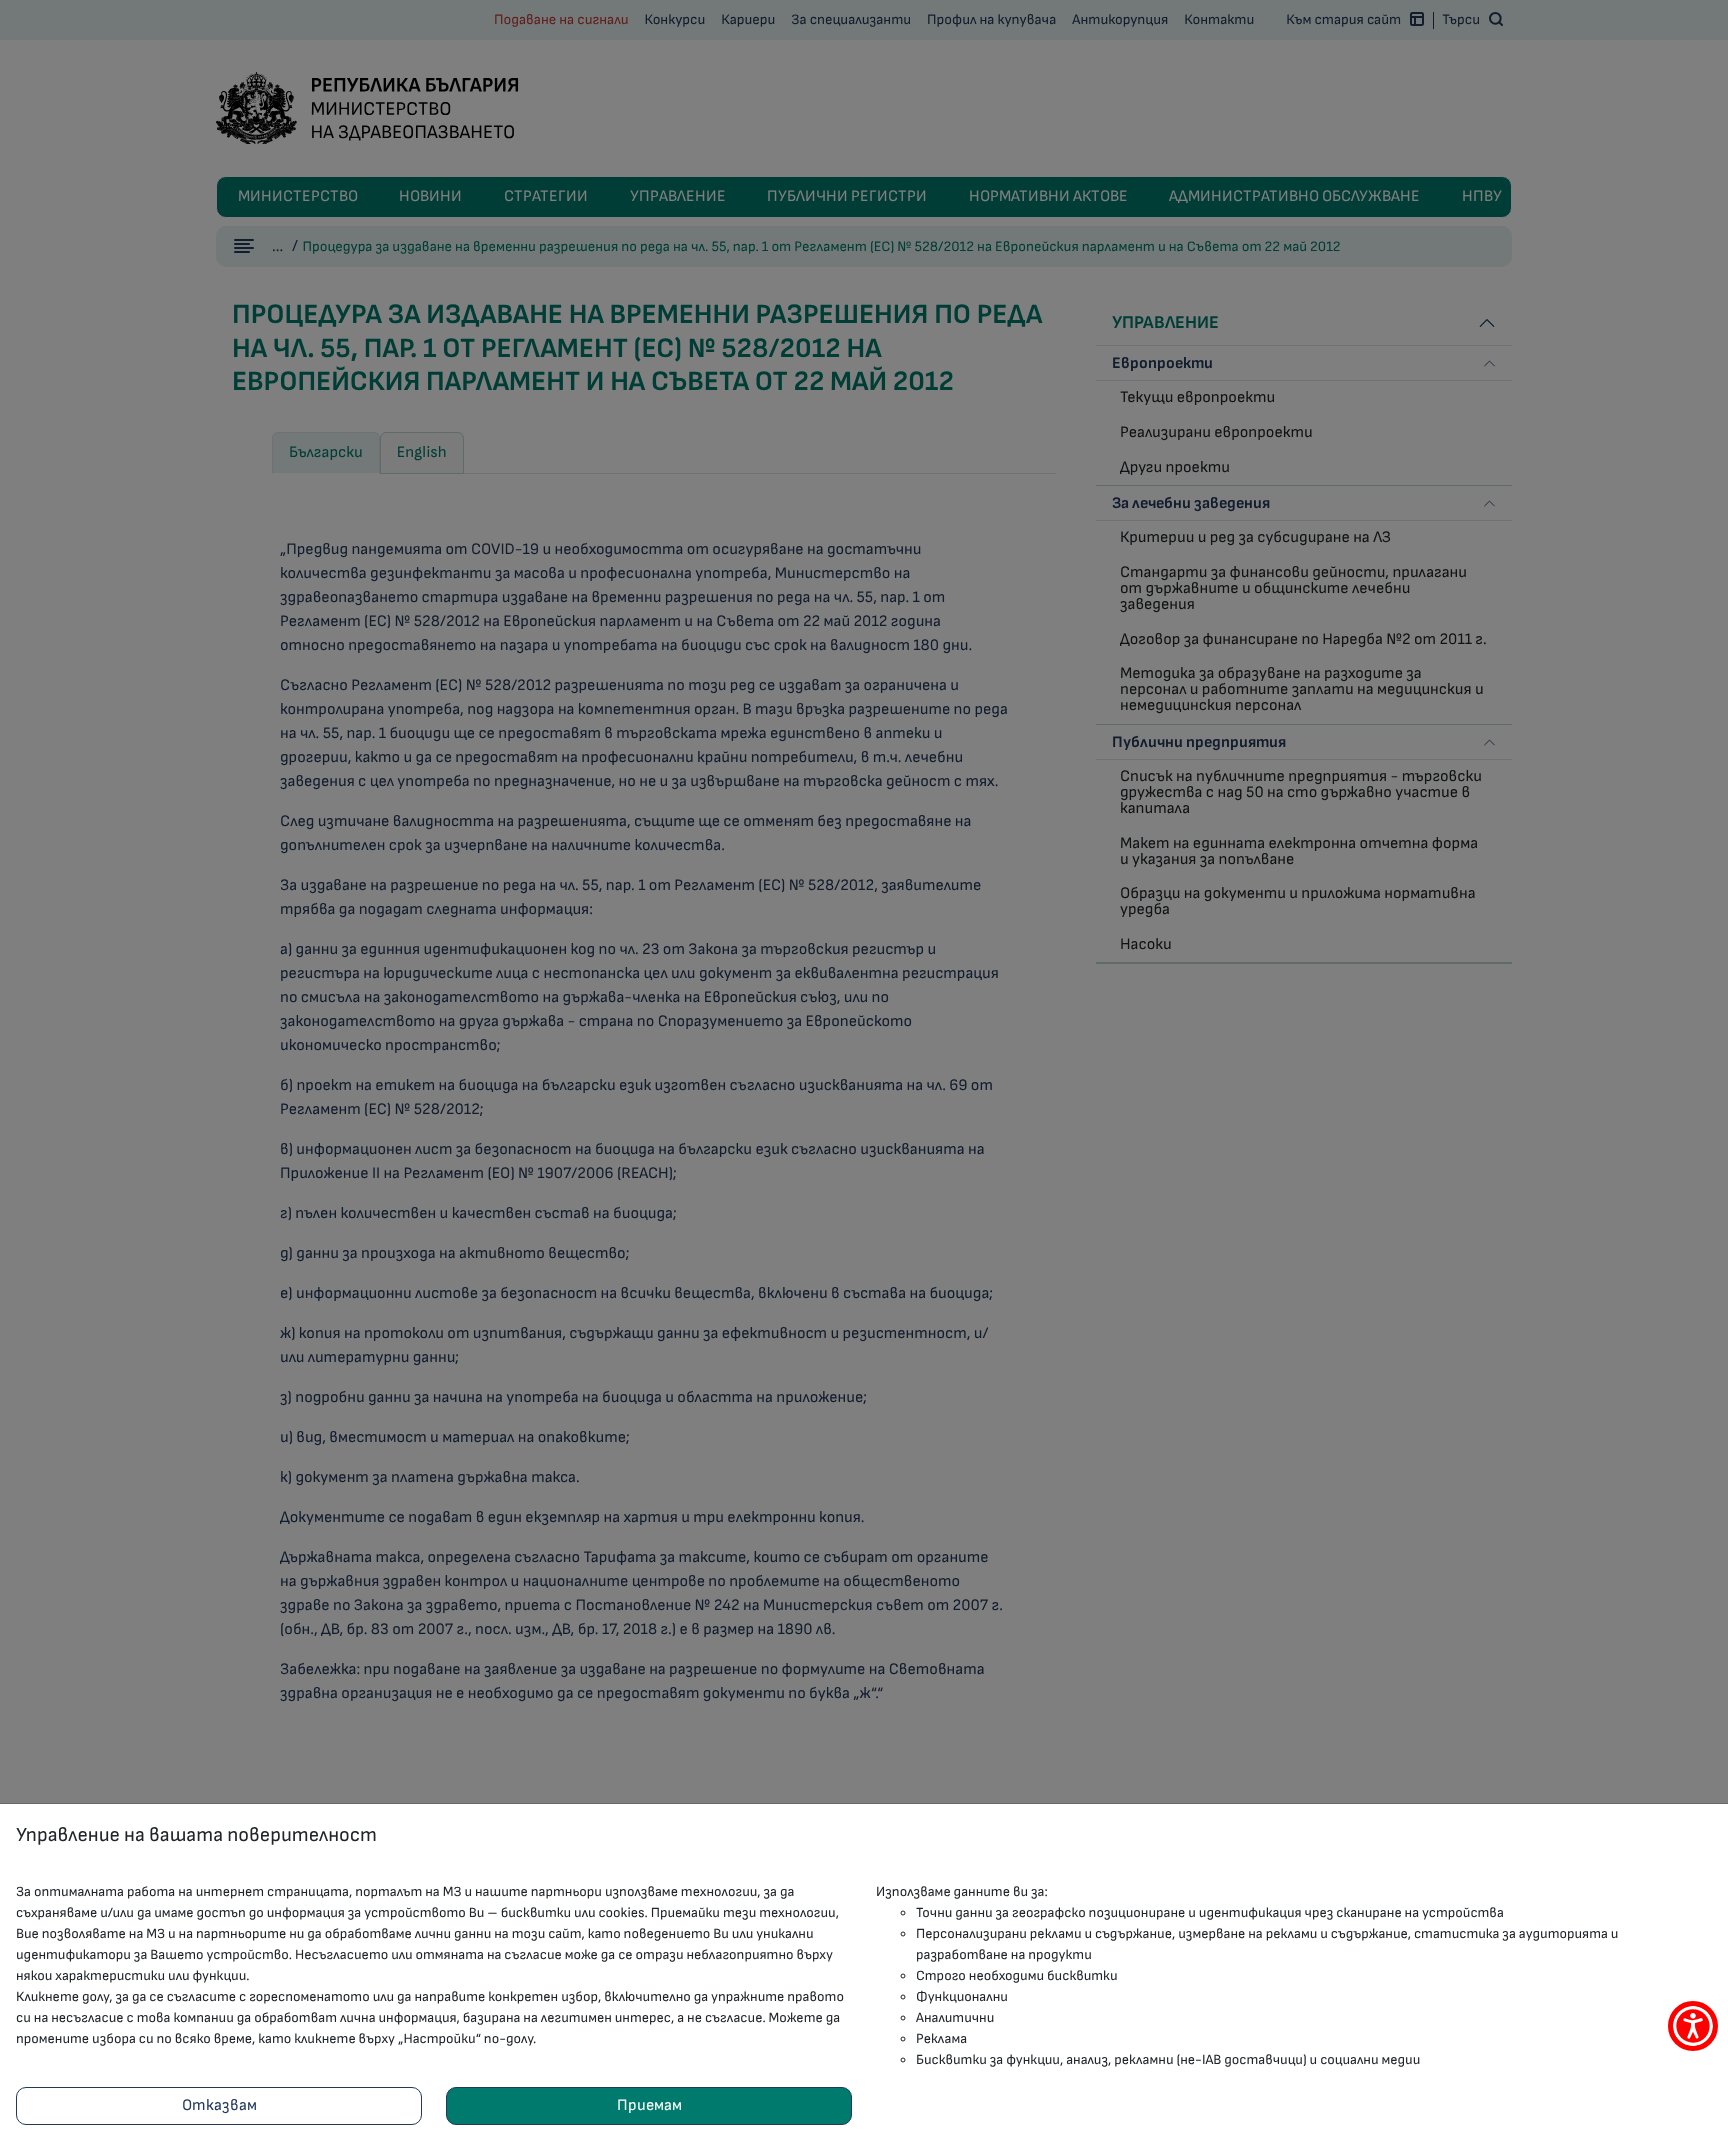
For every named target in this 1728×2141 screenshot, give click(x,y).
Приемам (649, 2105)
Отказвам (219, 2105)
